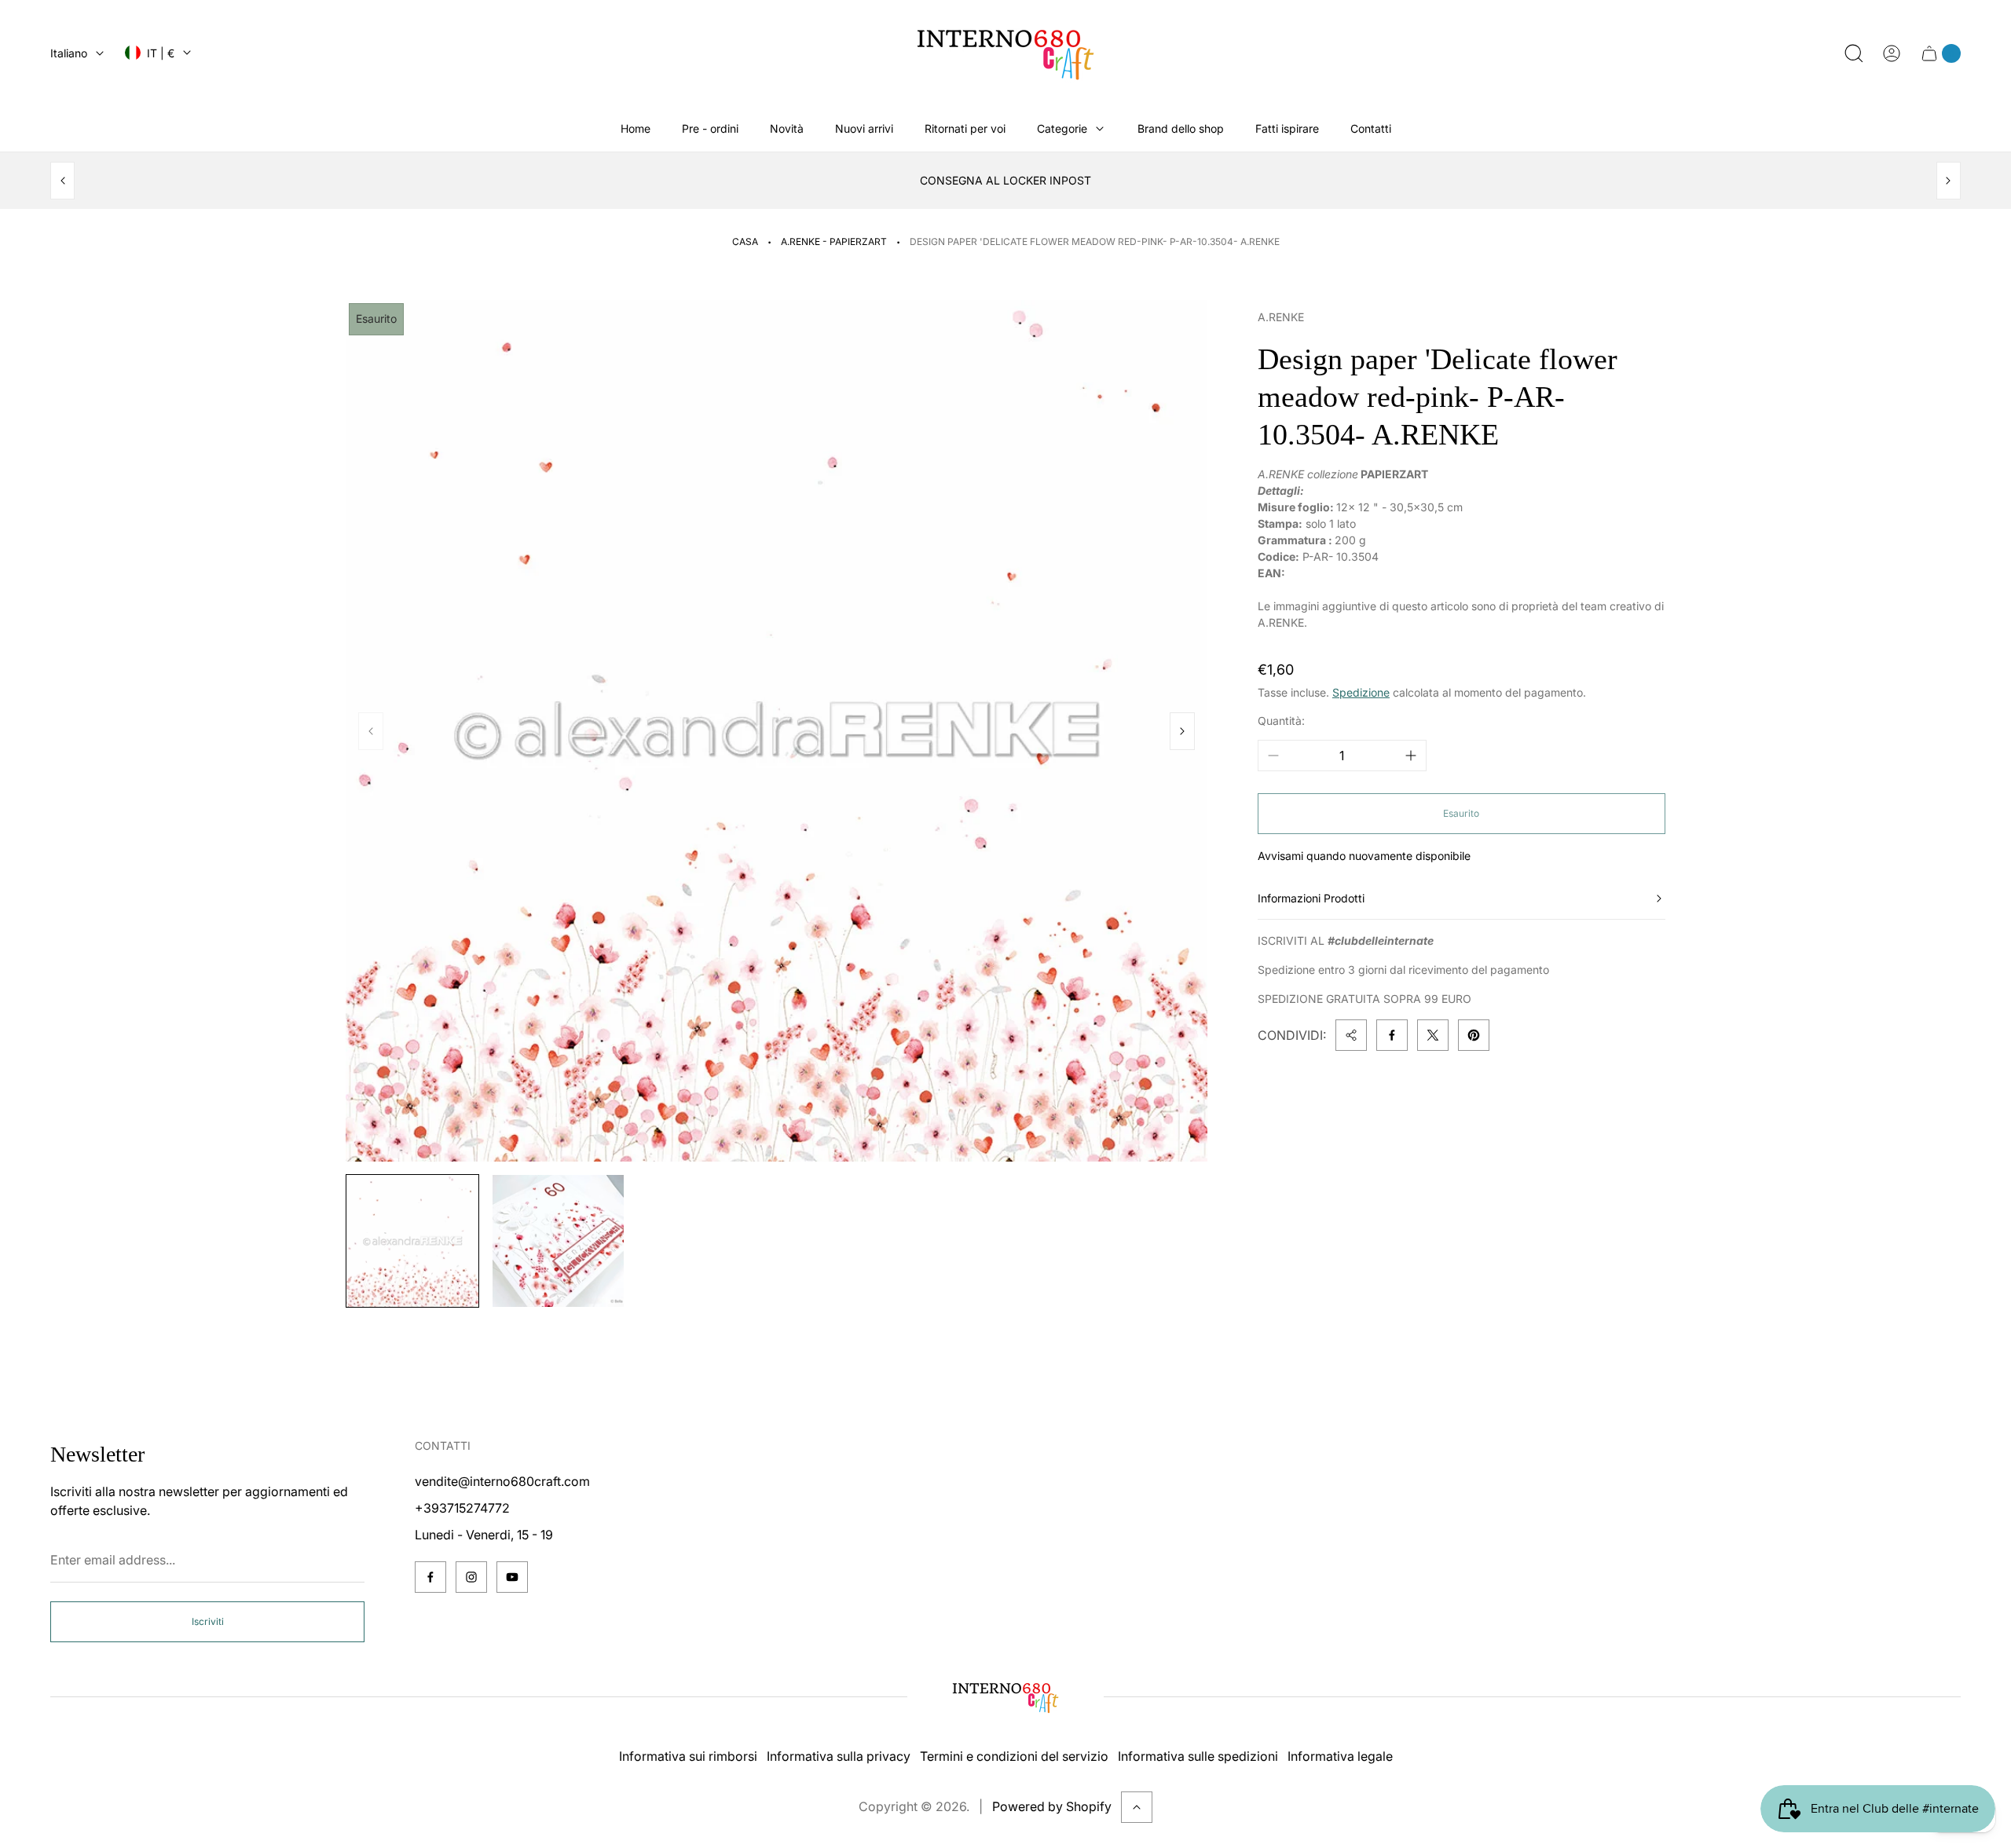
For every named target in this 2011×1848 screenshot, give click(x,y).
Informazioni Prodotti (1311, 898)
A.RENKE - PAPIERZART (834, 242)
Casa (745, 242)
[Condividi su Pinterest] (1474, 1035)
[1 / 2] (412, 1241)
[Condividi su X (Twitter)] (1433, 1035)
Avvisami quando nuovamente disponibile (1364, 856)
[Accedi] (1892, 53)
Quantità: (1281, 721)
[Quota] (1351, 1035)
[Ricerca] (1854, 53)
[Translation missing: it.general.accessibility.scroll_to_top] (1137, 1807)
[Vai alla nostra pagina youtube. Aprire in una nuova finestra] (512, 1577)
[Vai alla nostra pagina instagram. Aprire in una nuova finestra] (471, 1577)
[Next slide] (1949, 181)
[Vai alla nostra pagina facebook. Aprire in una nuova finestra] (430, 1577)
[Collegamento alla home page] (1005, 1697)
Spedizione (1361, 693)
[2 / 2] (559, 1241)
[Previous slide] (62, 181)
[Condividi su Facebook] (1392, 1035)
